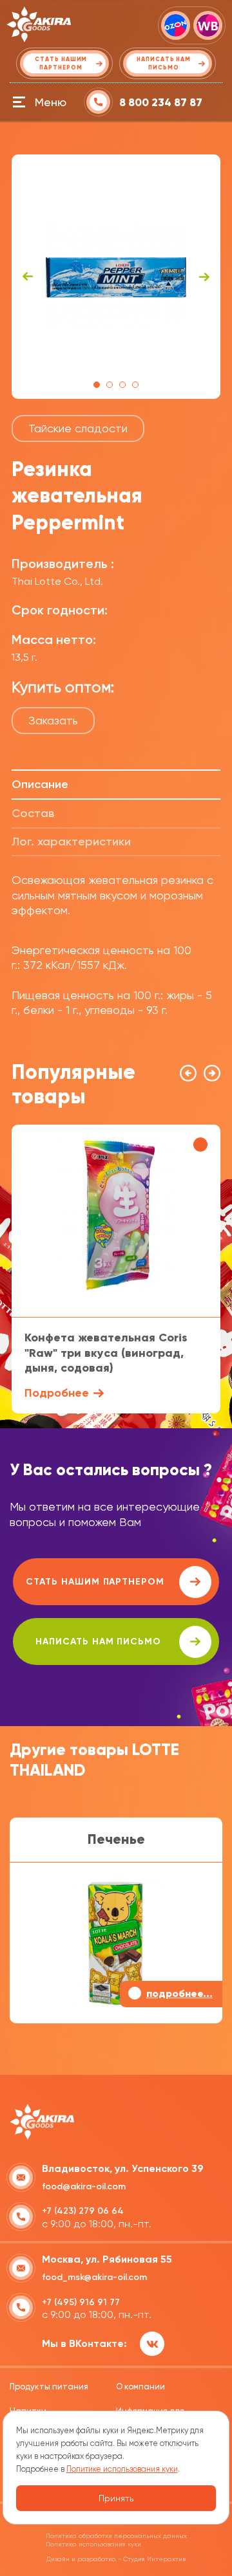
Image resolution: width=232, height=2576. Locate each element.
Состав (33, 813)
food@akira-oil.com (84, 2186)
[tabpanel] (116, 277)
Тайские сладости (78, 428)
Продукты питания (49, 2387)
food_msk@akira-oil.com (94, 2277)
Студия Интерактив (154, 2559)
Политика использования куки (93, 2544)
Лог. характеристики (71, 842)
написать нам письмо (98, 1642)
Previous (28, 277)
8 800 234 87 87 (161, 103)
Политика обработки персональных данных (116, 2536)
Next (204, 277)
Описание (40, 784)
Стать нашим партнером (95, 1582)
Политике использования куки (122, 2469)
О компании (140, 2387)
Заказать (53, 720)
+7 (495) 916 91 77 (81, 2302)
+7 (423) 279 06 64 (83, 2211)
